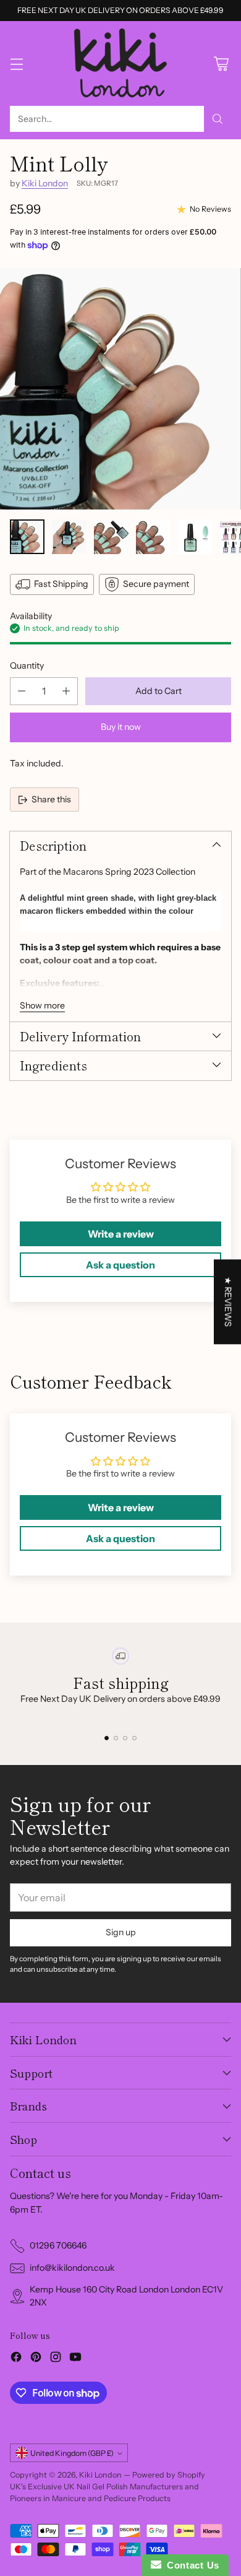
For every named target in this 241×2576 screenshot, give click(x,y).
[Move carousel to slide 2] (116, 1738)
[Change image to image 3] (111, 537)
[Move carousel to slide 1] (107, 1738)
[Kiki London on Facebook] (16, 2359)
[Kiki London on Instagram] (56, 2359)
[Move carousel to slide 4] (134, 1738)
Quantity (27, 666)
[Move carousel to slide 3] (125, 1738)
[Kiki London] (120, 63)
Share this (51, 799)
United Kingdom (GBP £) (72, 2453)
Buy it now (121, 727)
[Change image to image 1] (27, 537)
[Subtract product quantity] (22, 691)
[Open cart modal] (221, 63)
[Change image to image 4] (153, 537)
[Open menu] (16, 63)
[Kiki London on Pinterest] (36, 2359)
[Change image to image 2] (69, 537)
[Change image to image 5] (195, 537)
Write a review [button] (121, 1234)
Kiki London (45, 183)
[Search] (218, 119)
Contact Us (190, 2565)
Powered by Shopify (169, 2475)
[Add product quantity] (66, 691)
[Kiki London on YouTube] (75, 2359)
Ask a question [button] (120, 1265)
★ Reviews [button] (228, 1302)
